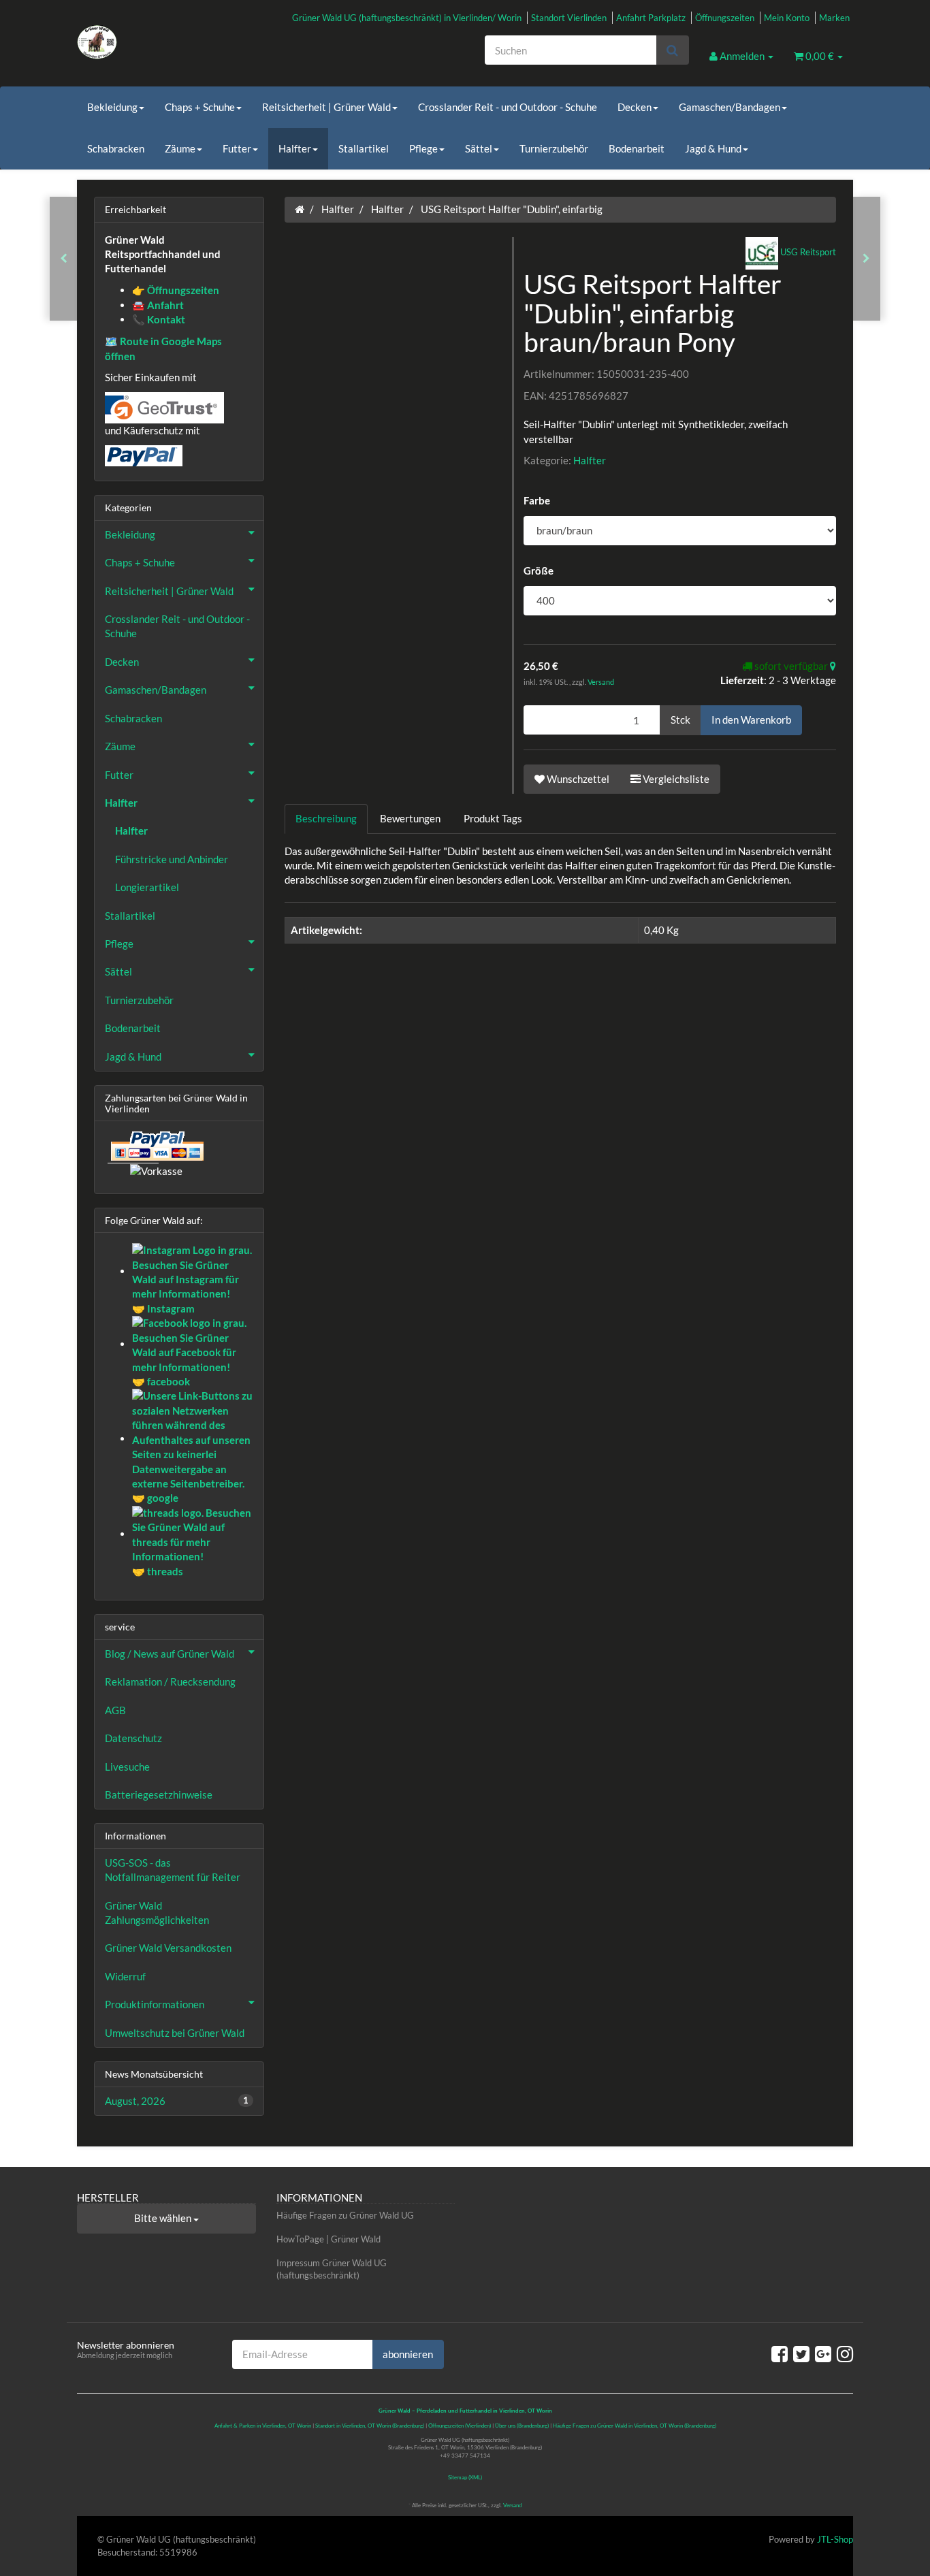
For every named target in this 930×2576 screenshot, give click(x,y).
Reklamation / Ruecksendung (170, 1681)
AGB (115, 1710)
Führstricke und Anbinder (172, 859)
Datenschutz (133, 1738)
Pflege (423, 148)
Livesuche (127, 1767)
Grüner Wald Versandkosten (168, 1948)
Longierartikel (147, 887)
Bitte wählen (164, 2218)
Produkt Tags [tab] (493, 818)
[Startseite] (300, 209)
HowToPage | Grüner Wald (328, 2239)
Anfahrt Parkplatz (651, 18)
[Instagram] (845, 2353)
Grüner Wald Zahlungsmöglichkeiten (157, 1913)
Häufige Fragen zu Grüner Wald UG (345, 2215)
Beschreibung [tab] (326, 818)
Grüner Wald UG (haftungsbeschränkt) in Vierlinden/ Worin (407, 18)
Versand (601, 682)
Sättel (479, 148)
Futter (237, 148)
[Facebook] (780, 2353)
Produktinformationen (155, 2004)
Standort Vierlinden (569, 18)
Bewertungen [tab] (410, 818)
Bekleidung (112, 107)
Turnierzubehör (554, 148)
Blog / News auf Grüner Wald (170, 1654)
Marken (834, 18)
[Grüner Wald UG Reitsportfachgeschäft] (199, 42)
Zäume (180, 148)
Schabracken (116, 148)
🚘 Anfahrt (158, 305)
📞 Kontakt (159, 319)
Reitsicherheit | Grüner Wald (326, 107)
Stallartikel (364, 148)
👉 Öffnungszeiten (176, 290)
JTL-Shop (835, 2539)
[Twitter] (801, 2353)
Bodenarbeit (637, 148)
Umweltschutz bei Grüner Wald (175, 2033)
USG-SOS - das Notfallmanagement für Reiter (173, 1870)
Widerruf (125, 1976)
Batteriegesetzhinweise (159, 1794)
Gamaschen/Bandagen (729, 107)
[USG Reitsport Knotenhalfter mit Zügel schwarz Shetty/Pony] (866, 258)
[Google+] (823, 2353)
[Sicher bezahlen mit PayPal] (156, 1146)
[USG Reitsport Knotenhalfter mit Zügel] (64, 258)
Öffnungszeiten (725, 18)
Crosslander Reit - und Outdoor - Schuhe (508, 107)
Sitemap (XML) (465, 2477)
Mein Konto (787, 18)
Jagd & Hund (713, 148)
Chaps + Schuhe (200, 107)
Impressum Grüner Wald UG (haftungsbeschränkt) (332, 2269)
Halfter (295, 148)
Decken (635, 107)
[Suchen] (672, 50)
